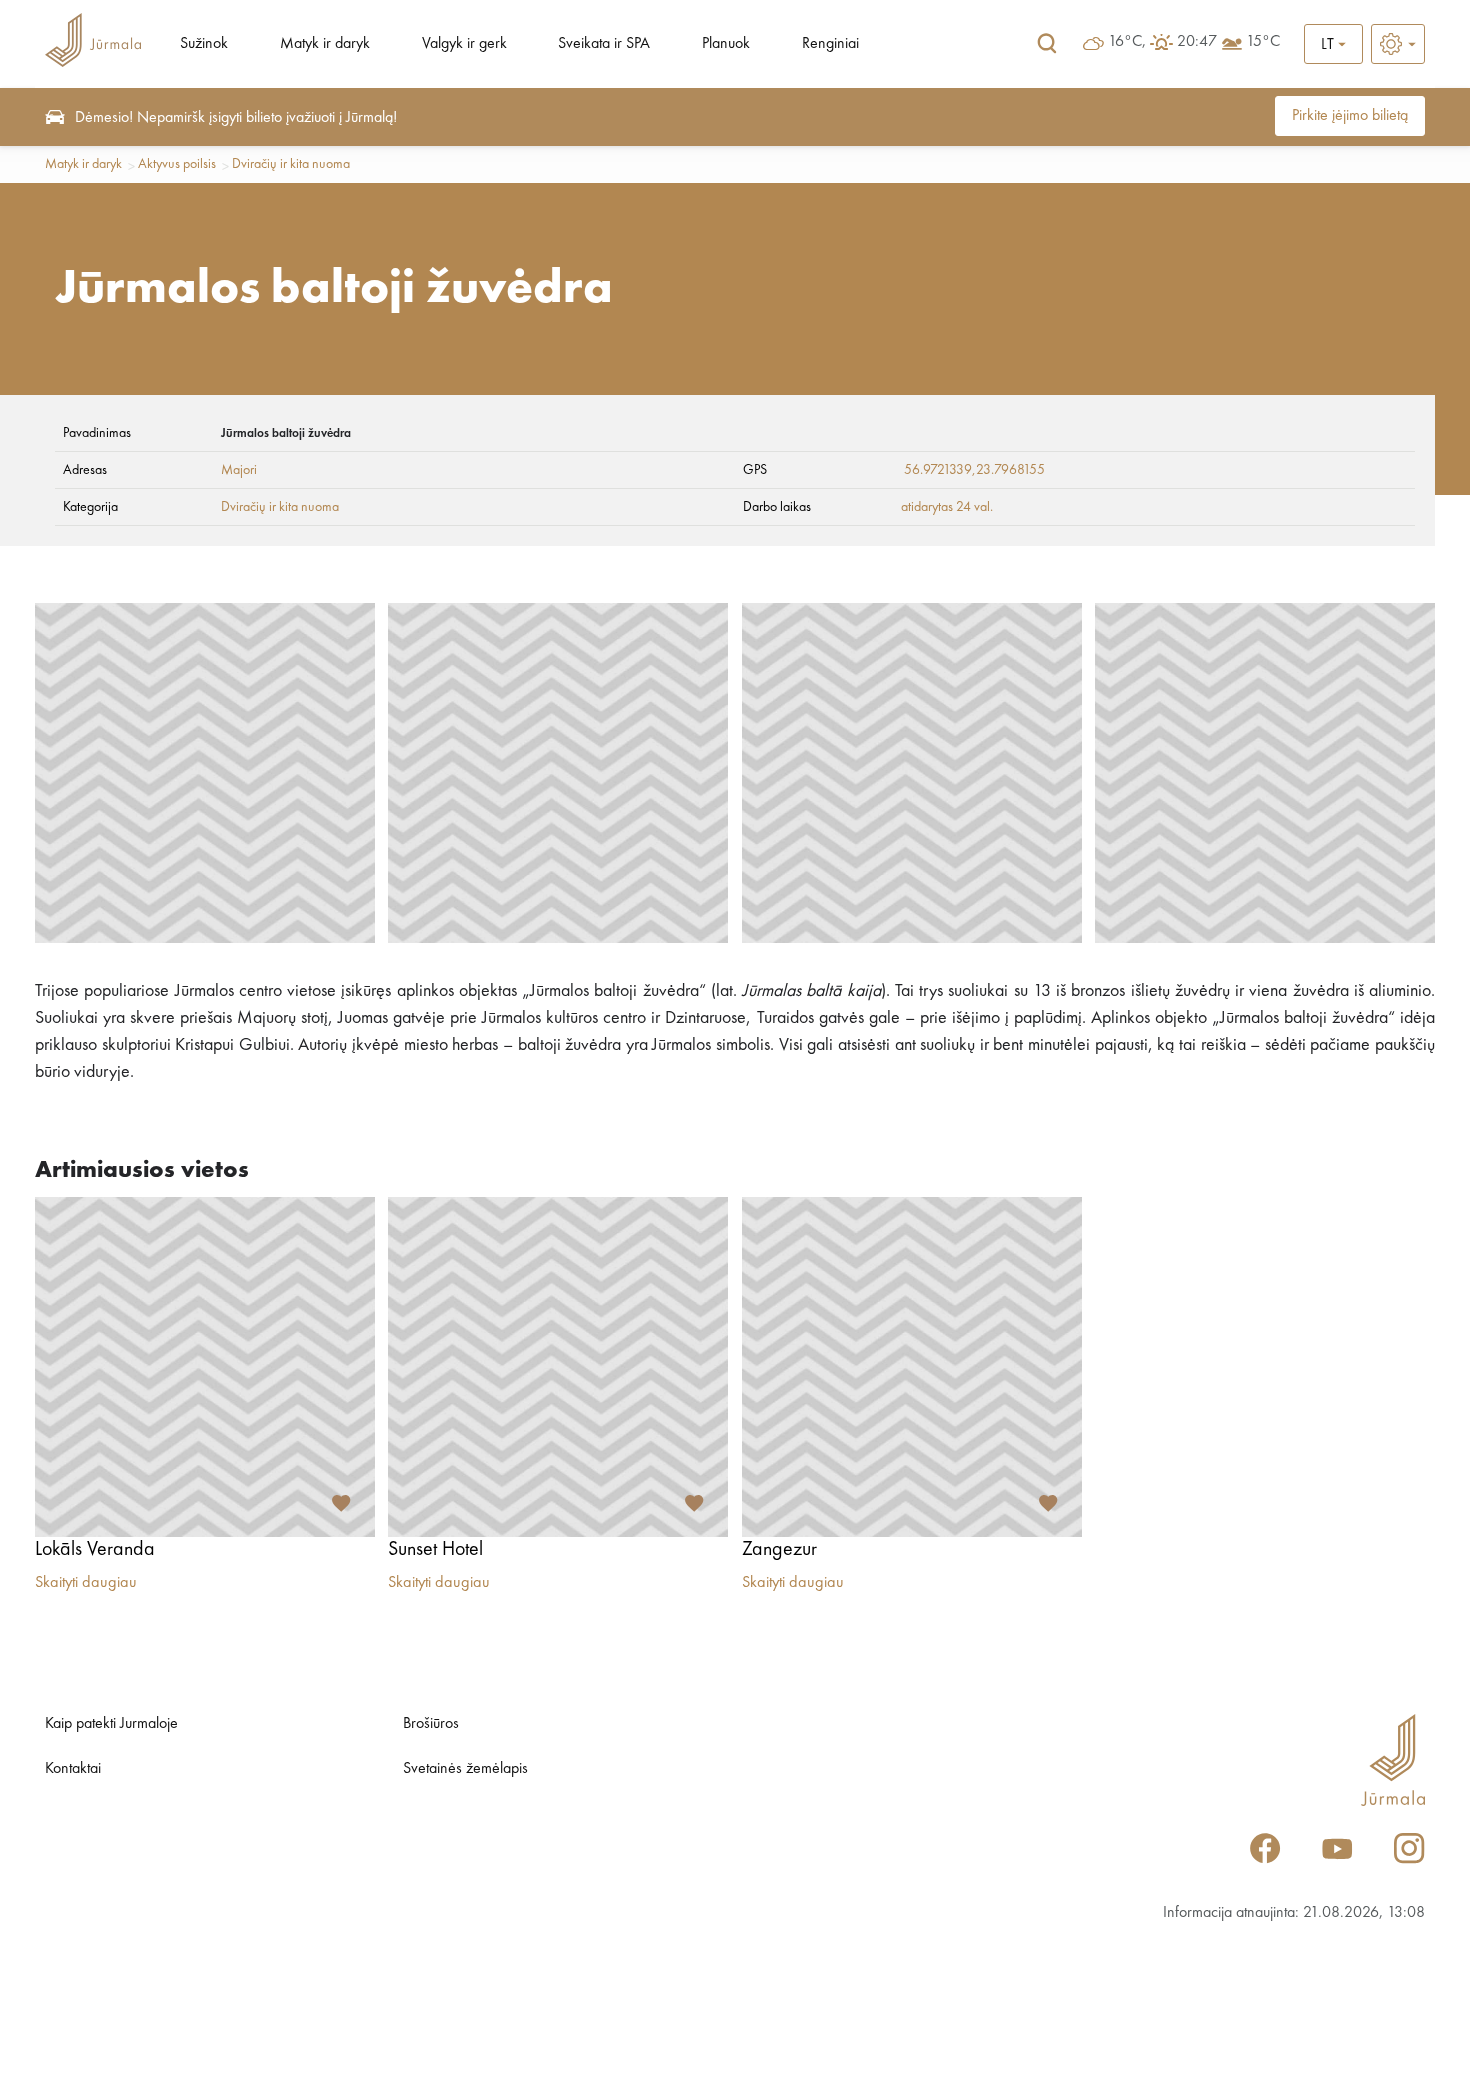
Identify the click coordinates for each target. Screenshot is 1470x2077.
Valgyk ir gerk (464, 44)
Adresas (85, 470)
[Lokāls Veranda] (205, 1367)
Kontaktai (73, 1769)
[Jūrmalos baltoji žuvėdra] (205, 773)
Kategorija (90, 507)
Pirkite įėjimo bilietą (1350, 116)
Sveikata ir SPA (604, 44)
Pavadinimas (97, 433)
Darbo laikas (777, 507)
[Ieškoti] (1047, 44)
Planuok (726, 44)
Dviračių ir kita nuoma (291, 164)
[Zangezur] (912, 1367)
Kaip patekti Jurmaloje (111, 1724)
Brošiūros (431, 1724)
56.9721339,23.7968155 (974, 470)
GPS (755, 470)
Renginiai (830, 44)
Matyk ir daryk (325, 44)
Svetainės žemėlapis (465, 1769)
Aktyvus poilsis (177, 164)
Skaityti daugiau (86, 1583)
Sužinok (204, 44)
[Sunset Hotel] (558, 1367)
